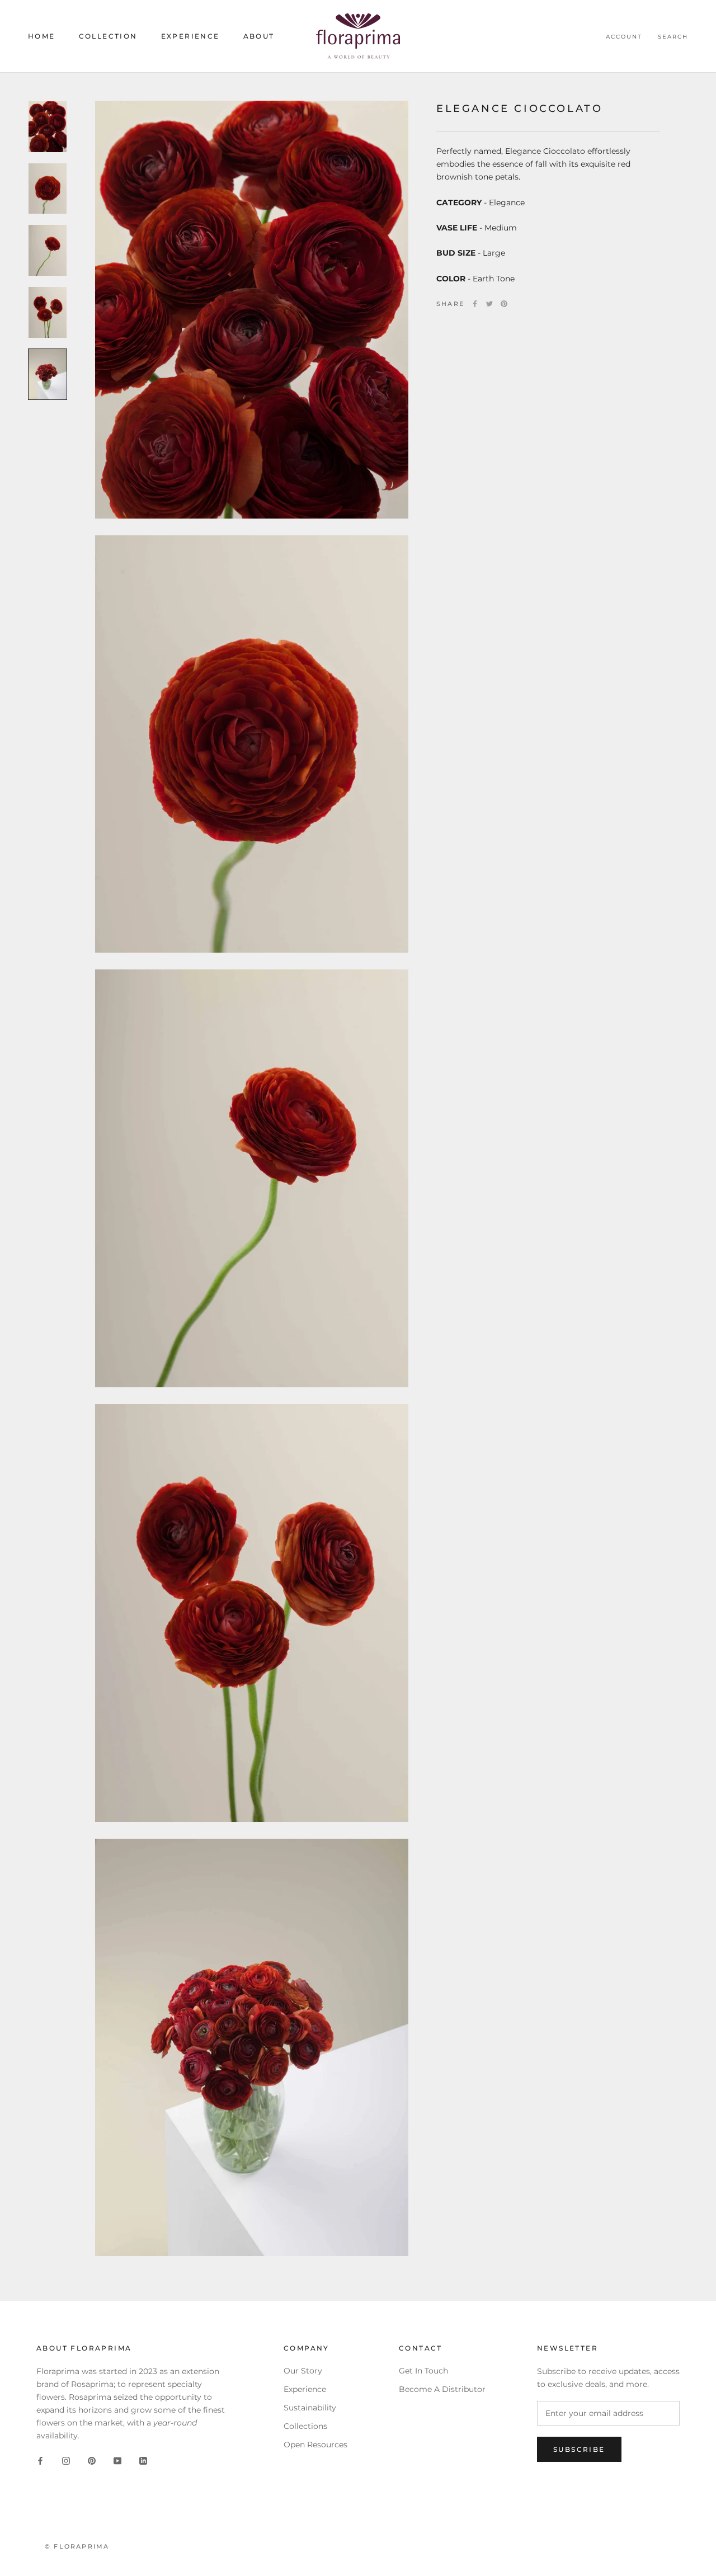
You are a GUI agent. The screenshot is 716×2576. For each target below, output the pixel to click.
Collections (305, 2426)
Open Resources (315, 2445)
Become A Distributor (442, 2389)
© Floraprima (77, 2546)
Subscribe (579, 2449)
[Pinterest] (504, 304)
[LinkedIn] (143, 2460)
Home (42, 36)
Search (673, 37)
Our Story (303, 2371)
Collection (108, 36)
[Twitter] (489, 304)
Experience (190, 36)
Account (624, 37)
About (259, 36)
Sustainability (310, 2408)
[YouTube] (117, 2460)
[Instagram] (66, 2460)
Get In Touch (423, 2371)
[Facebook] (475, 304)
